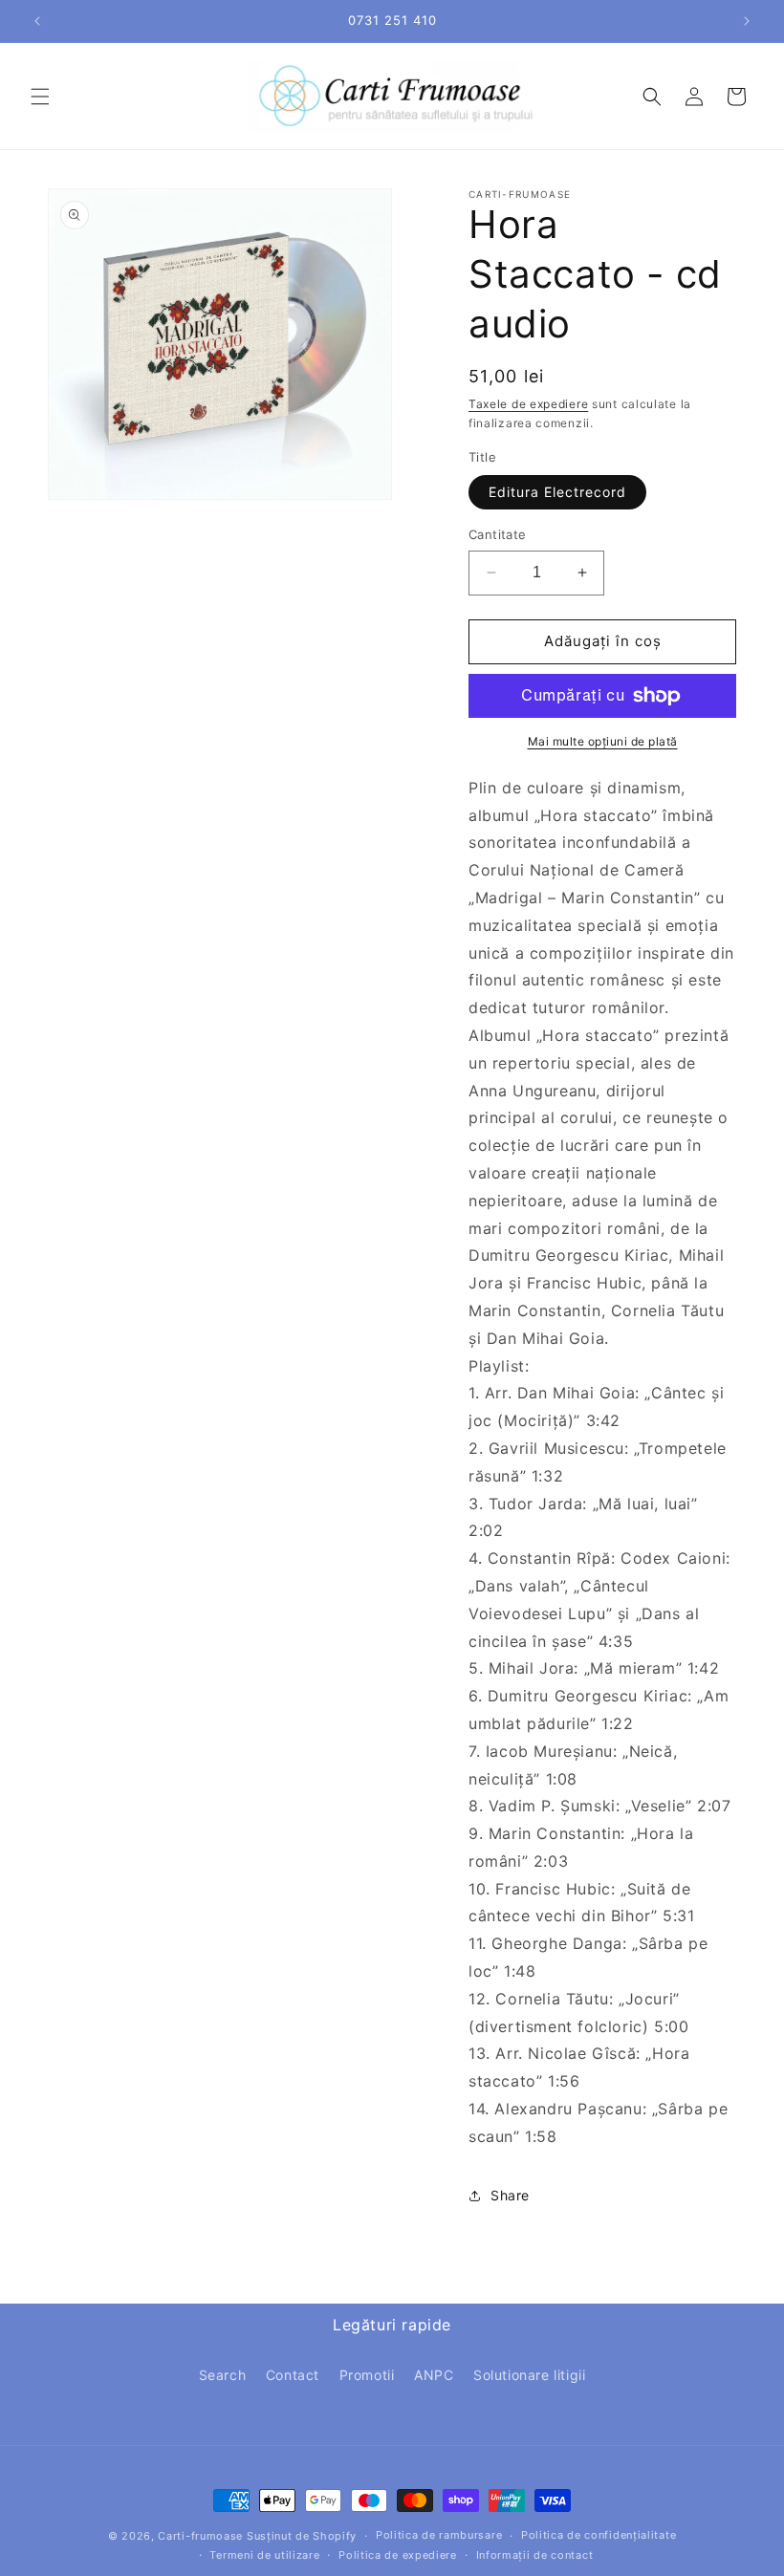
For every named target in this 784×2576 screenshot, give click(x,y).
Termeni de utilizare (264, 2555)
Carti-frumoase (200, 2536)
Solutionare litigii (529, 2375)
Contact (293, 2375)
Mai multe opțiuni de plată (603, 741)
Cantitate (498, 534)
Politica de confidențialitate (599, 2535)
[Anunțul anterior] (37, 21)
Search (223, 2375)
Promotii (367, 2375)
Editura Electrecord (557, 492)
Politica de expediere (398, 2555)
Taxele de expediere (528, 404)
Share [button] (510, 2195)
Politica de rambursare (439, 2535)
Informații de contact (535, 2555)
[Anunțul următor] (747, 21)
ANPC (434, 2375)
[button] (40, 97)
